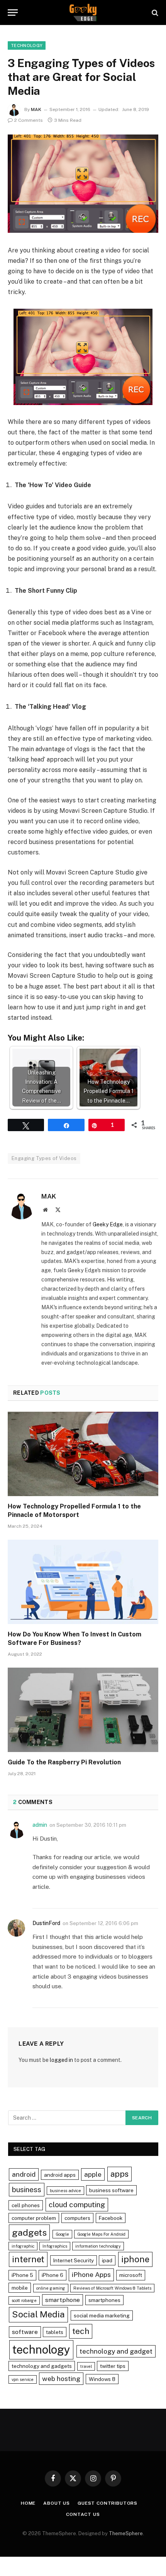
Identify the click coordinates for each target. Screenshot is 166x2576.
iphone (135, 2259)
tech (81, 2331)
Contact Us (83, 2514)
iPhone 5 (22, 2275)
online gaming (51, 2288)
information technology (98, 2246)
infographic (23, 2246)
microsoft (131, 2275)
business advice (65, 2191)
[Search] (154, 13)
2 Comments (29, 120)
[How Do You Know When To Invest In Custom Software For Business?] (83, 1582)
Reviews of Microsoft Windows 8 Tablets (112, 2288)
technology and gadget (116, 2351)
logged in (61, 2060)
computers (77, 2218)
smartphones (104, 2300)
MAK (36, 109)
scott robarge (24, 2300)
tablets (55, 2332)
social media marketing (102, 2315)
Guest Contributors (108, 2503)
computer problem (34, 2218)
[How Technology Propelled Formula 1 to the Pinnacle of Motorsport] (83, 1454)
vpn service (23, 2379)
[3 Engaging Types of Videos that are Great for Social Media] (83, 184)
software (25, 2332)
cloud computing (77, 2204)
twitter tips (113, 2366)
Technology (27, 45)
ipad (107, 2260)
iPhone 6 (53, 2275)
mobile (20, 2288)
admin (40, 1825)
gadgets (29, 2232)
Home (28, 2503)
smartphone (63, 2300)
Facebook (111, 2218)
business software (111, 2190)
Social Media (38, 2314)
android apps (60, 2175)
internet (28, 2259)
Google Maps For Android (101, 2234)
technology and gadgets (42, 2366)
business (27, 2189)
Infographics (55, 2246)
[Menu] (13, 13)
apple (93, 2174)
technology (41, 2350)
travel (86, 2366)
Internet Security (74, 2260)
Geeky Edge (108, 1224)
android (24, 2174)
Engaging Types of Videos (44, 1158)
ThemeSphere (126, 2533)
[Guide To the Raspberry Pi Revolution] (83, 1710)
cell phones (26, 2205)
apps (119, 2174)
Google (62, 2234)
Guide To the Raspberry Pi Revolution (64, 1762)
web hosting (61, 2378)
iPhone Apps (91, 2274)
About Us (57, 2503)
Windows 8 (102, 2379)
